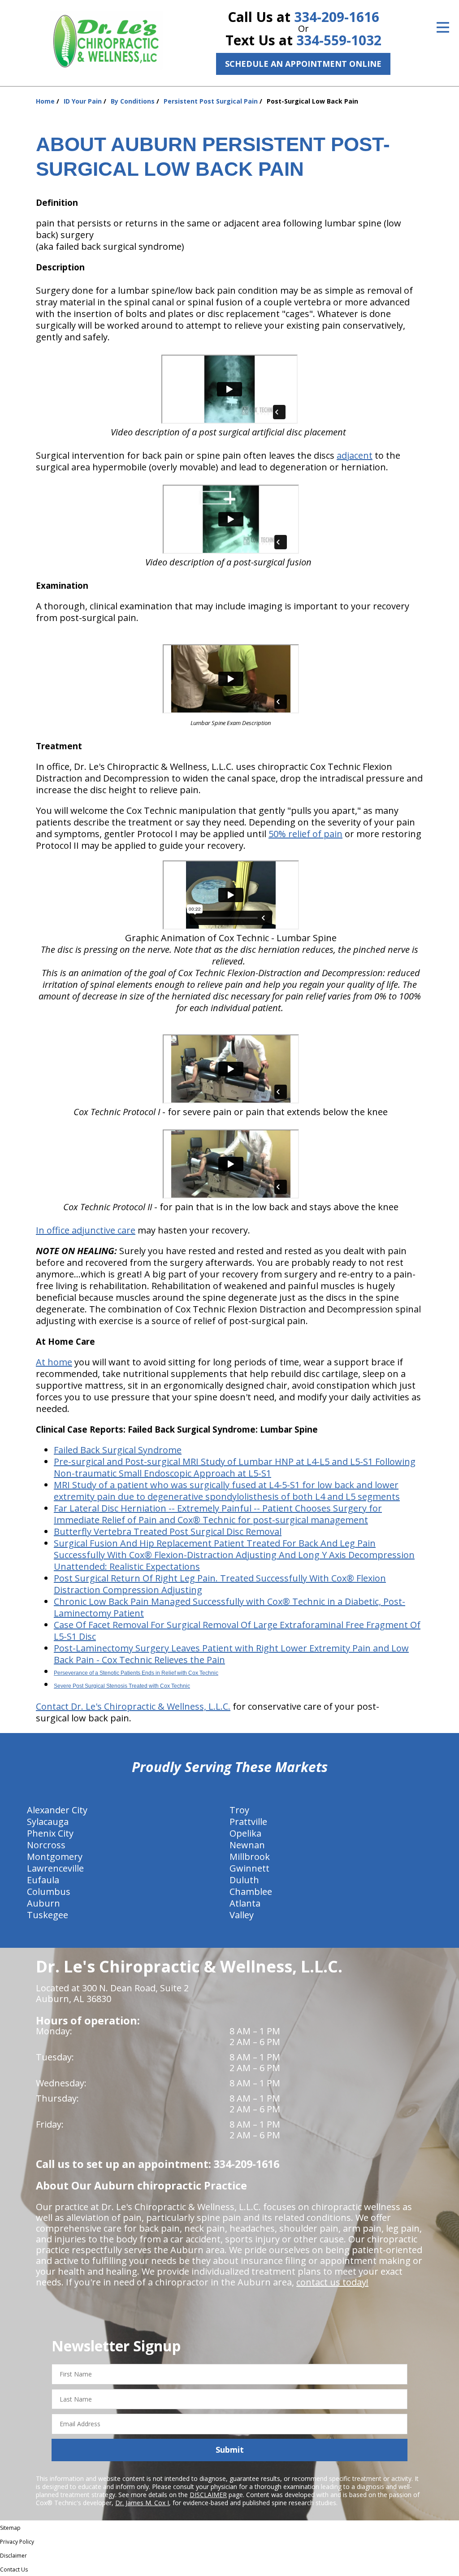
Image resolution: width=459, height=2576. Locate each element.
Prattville (248, 1822)
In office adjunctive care (86, 1230)
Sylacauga (48, 1822)
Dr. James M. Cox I (142, 2503)
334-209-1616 (337, 17)
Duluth (244, 1880)
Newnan (247, 1845)
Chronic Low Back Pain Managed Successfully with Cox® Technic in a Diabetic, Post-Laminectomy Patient (229, 1607)
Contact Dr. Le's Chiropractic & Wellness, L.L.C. (133, 1706)
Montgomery (55, 1857)
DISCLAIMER (208, 2495)
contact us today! (332, 2282)
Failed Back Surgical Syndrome (118, 1450)
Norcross (46, 1845)
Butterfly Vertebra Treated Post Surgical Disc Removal (168, 1531)
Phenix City (50, 1833)
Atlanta (245, 1903)
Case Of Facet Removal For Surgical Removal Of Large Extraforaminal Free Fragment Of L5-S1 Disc (237, 1631)
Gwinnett (249, 1868)
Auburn (43, 1903)
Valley (242, 1915)
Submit (230, 2450)
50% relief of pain (305, 834)
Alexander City (57, 1810)
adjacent (355, 455)
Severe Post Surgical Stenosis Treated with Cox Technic (122, 1686)
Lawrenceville (55, 1868)
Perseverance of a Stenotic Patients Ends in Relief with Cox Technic (136, 1673)
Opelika (245, 1833)
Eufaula (43, 1880)
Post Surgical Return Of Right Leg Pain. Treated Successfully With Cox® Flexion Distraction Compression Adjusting (220, 1584)
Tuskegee (48, 1915)
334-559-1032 (339, 40)
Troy (239, 1810)
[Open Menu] (443, 27)
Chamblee (251, 1892)
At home (54, 1362)
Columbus (49, 1892)
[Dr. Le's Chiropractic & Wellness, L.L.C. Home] (106, 40)
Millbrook (250, 1857)
